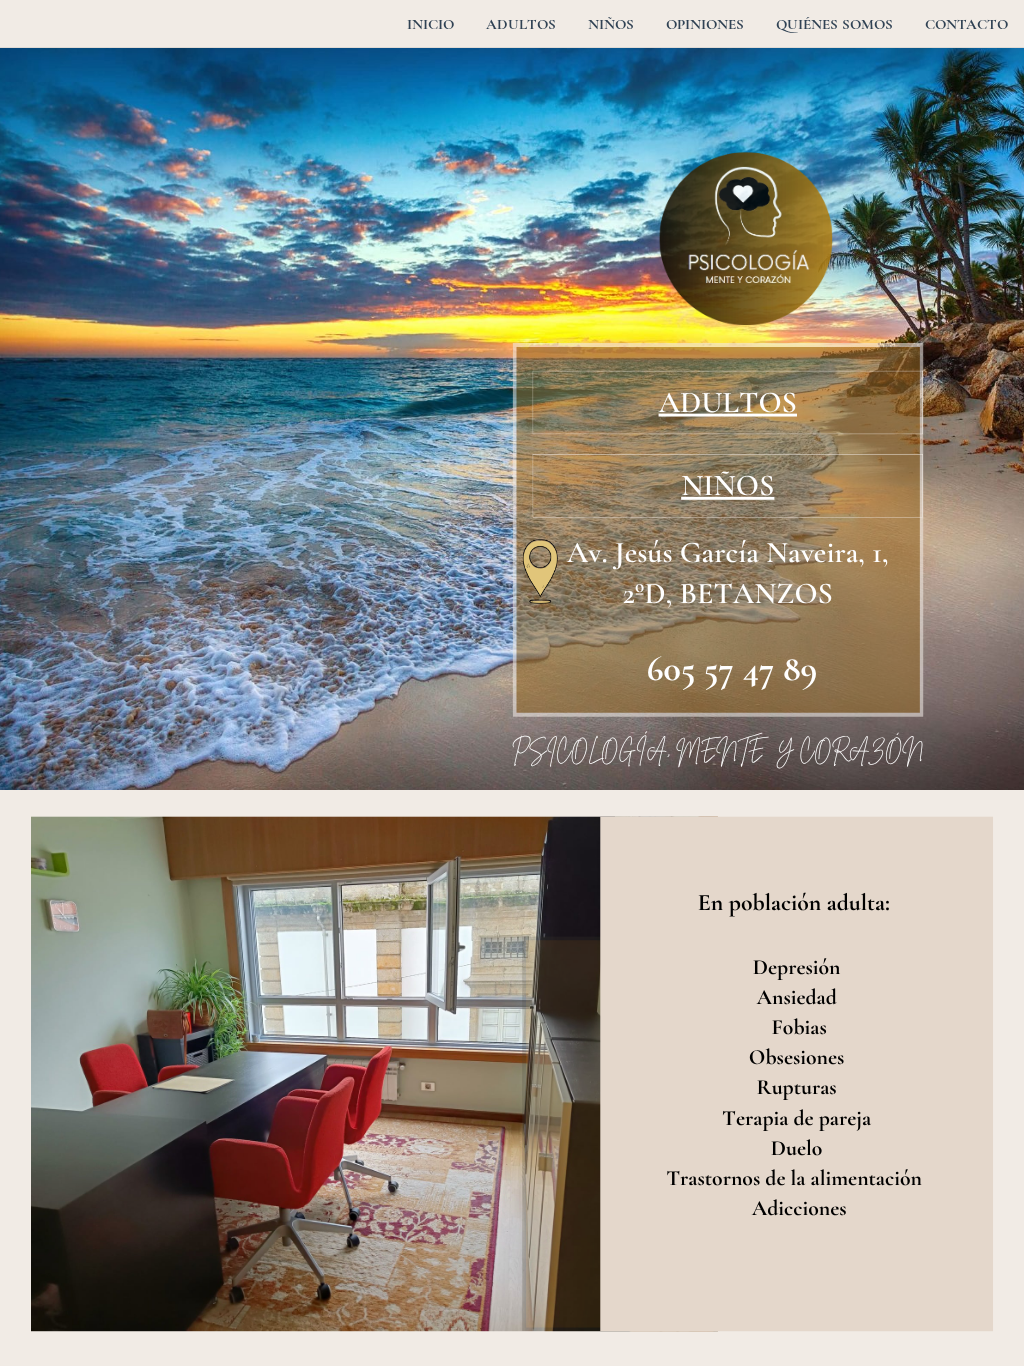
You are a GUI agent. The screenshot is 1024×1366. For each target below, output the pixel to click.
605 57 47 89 (732, 669)
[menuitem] (430, 24)
